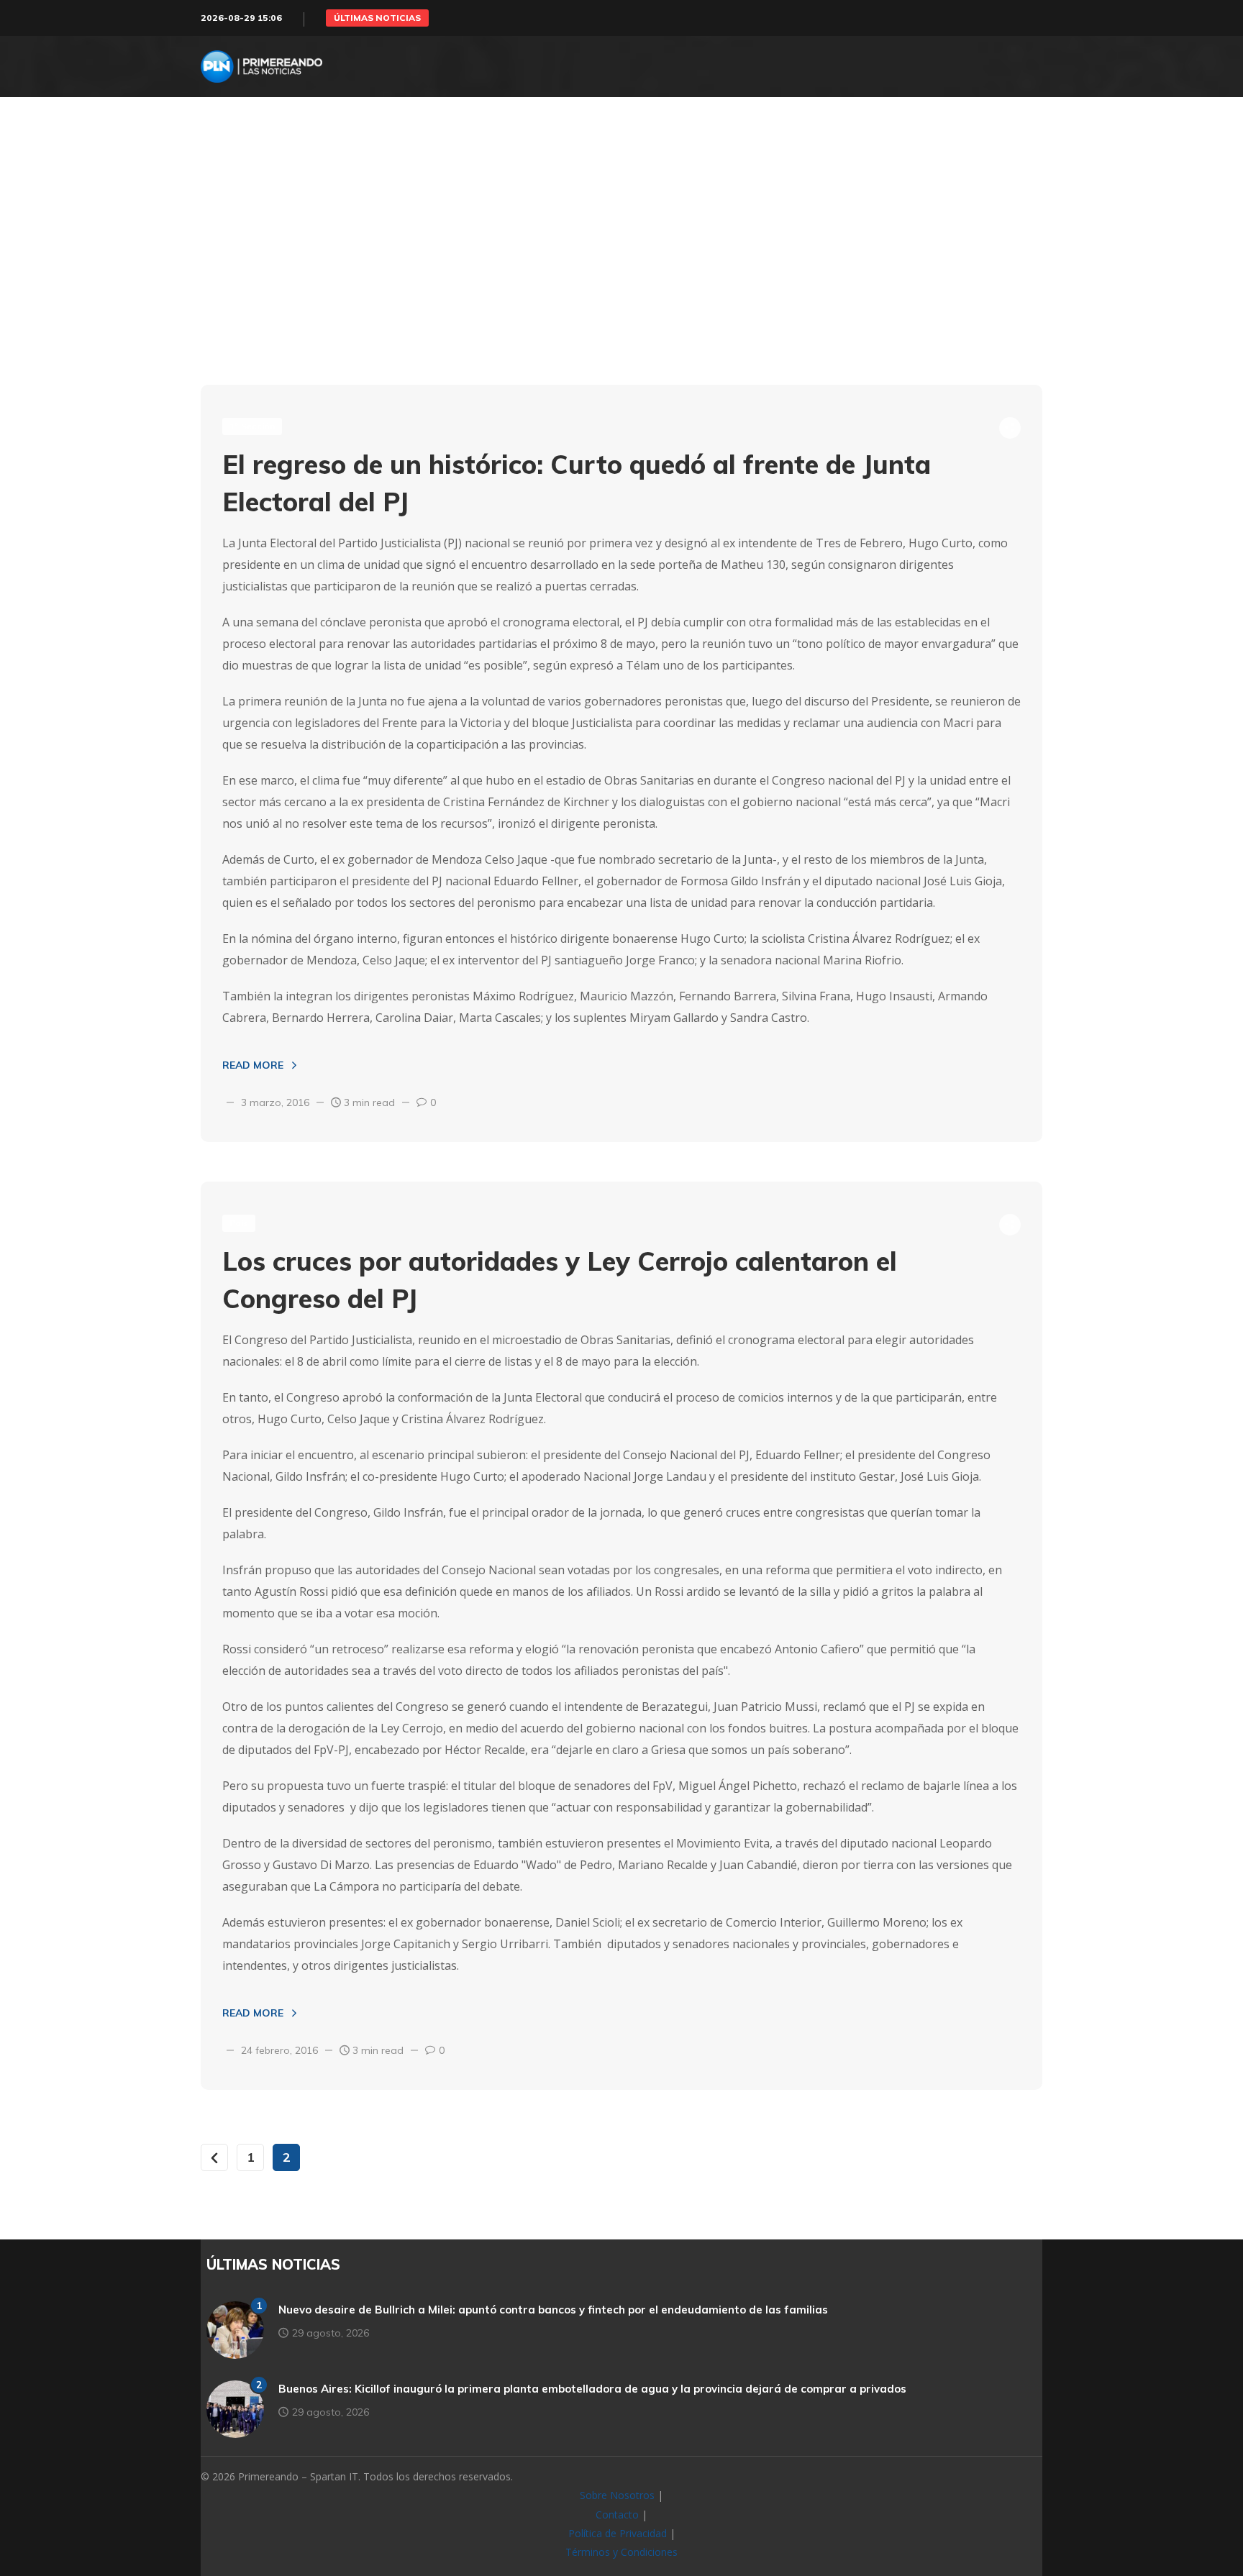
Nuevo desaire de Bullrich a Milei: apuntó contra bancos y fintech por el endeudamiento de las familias (553, 2310)
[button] (377, 18)
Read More (253, 1065)
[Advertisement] (621, 270)
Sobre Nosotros (617, 2495)
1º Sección (252, 426)
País (239, 1223)
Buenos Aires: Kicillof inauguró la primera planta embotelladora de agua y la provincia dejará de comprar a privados (592, 2389)
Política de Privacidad (618, 2533)
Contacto (617, 2515)
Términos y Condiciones (621, 2552)
